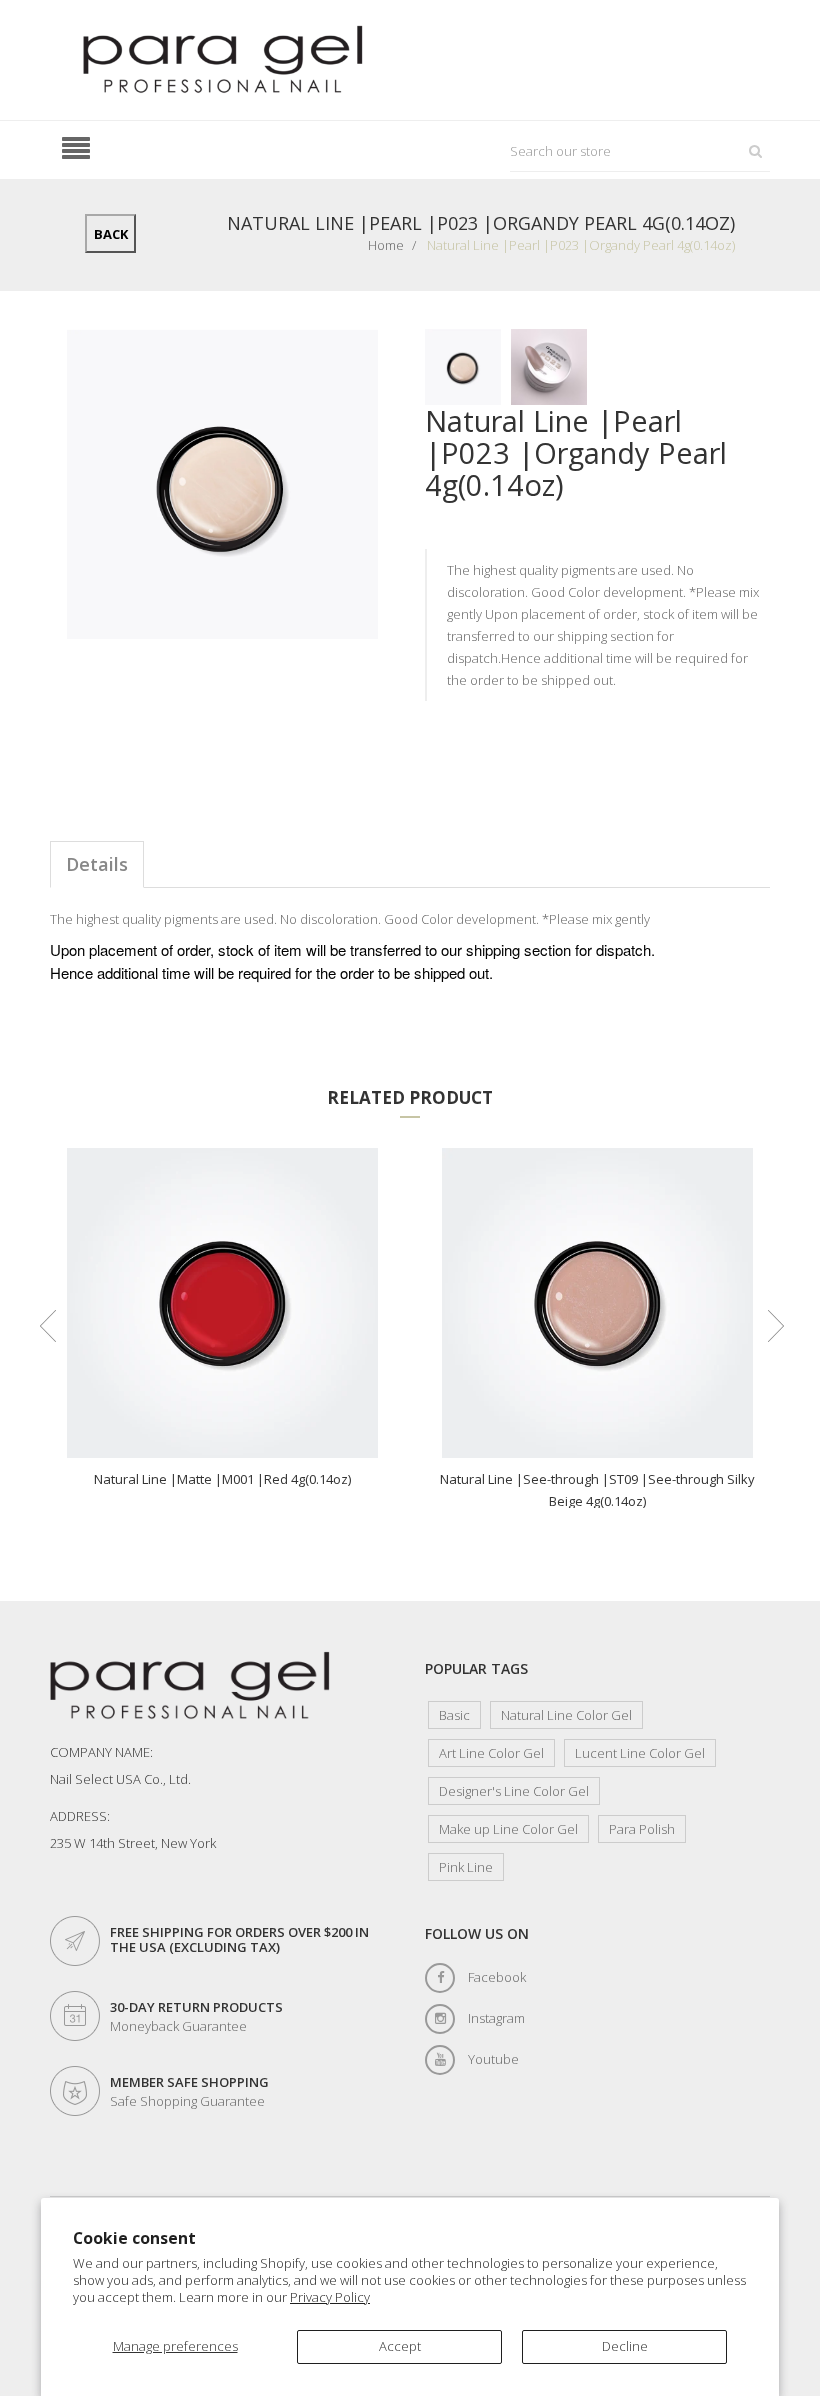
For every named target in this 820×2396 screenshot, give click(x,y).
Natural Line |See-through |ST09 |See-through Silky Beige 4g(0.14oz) (597, 1489)
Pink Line (466, 1867)
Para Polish (642, 1829)
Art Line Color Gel (491, 1753)
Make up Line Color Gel (508, 1829)
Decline (625, 2346)
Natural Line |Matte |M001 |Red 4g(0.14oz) (222, 1479)
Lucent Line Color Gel (640, 1753)
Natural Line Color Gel (566, 1715)
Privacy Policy (330, 2297)
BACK (111, 234)
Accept (400, 2346)
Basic (454, 1715)
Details (97, 864)
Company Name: (101, 1752)
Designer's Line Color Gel (514, 1791)
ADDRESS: (80, 1816)
